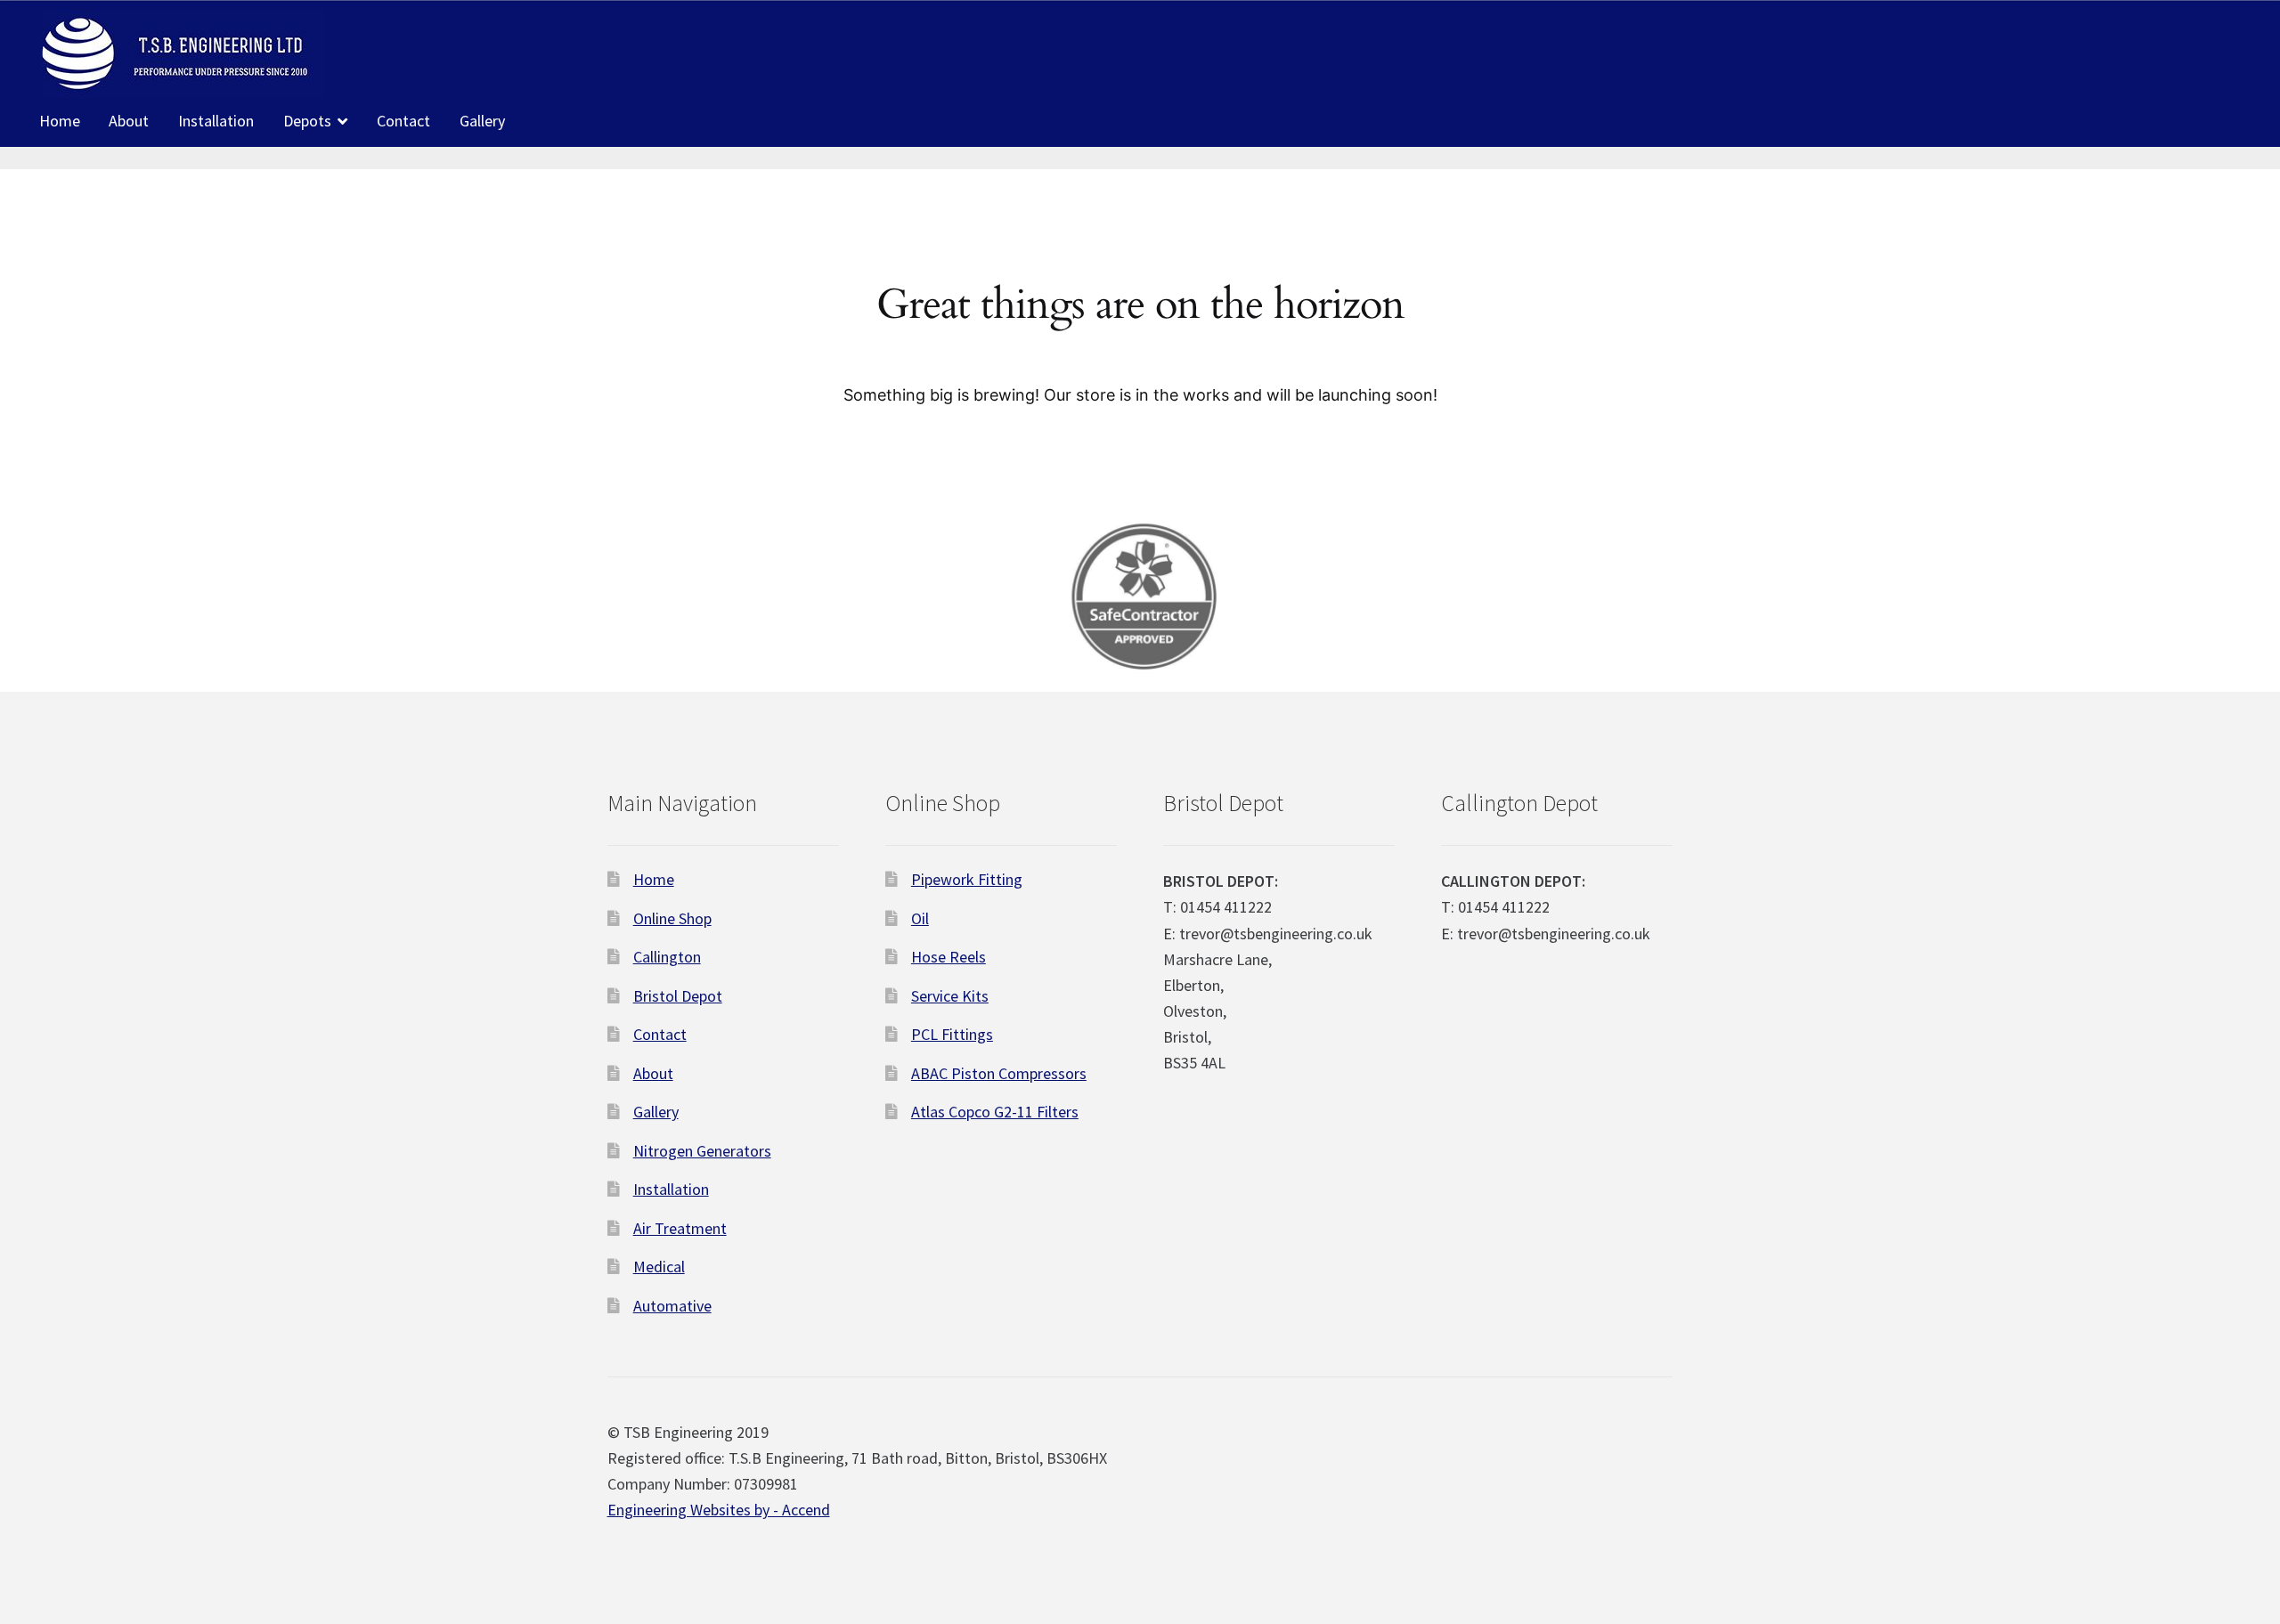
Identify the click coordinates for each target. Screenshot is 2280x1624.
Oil (920, 918)
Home (60, 121)
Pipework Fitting (967, 879)
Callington (667, 957)
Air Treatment (680, 1228)
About (129, 121)
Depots (307, 121)
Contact (403, 121)
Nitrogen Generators (702, 1151)
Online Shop (672, 918)
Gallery (482, 121)
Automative (672, 1306)
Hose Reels (949, 957)
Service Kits (950, 996)
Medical (659, 1267)
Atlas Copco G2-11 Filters (995, 1112)
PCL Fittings (952, 1034)
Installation (216, 121)
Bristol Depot (678, 996)
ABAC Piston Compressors (999, 1073)
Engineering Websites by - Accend (719, 1510)
